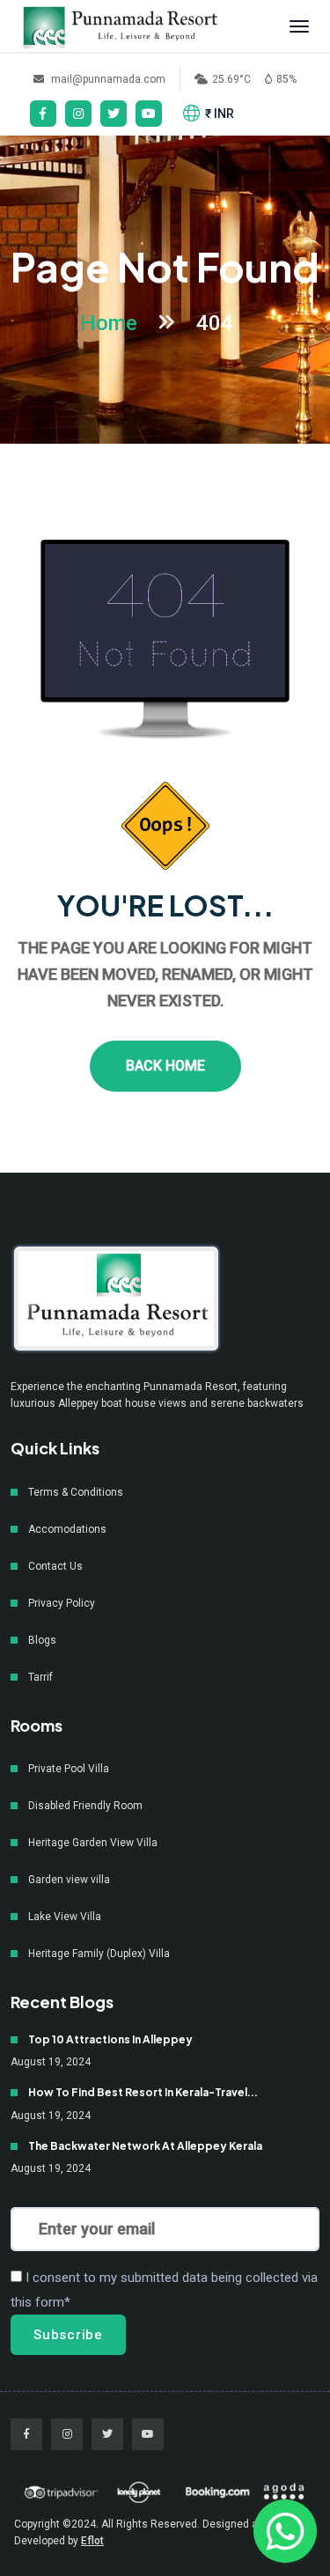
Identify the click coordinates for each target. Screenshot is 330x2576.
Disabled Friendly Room (85, 1806)
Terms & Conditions (76, 1492)
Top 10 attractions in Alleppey (110, 2040)
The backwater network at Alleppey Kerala (145, 2146)
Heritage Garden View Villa (93, 1843)
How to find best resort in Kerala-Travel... (143, 2093)
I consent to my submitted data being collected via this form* (164, 2290)
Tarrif (40, 1677)
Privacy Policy (62, 1603)
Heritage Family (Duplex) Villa (99, 1954)
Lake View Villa (65, 1917)
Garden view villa (69, 1880)
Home (109, 323)
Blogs (42, 1640)
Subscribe (68, 2335)
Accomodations (67, 1529)
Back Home (165, 1066)
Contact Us (55, 1566)
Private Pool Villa (69, 1769)
